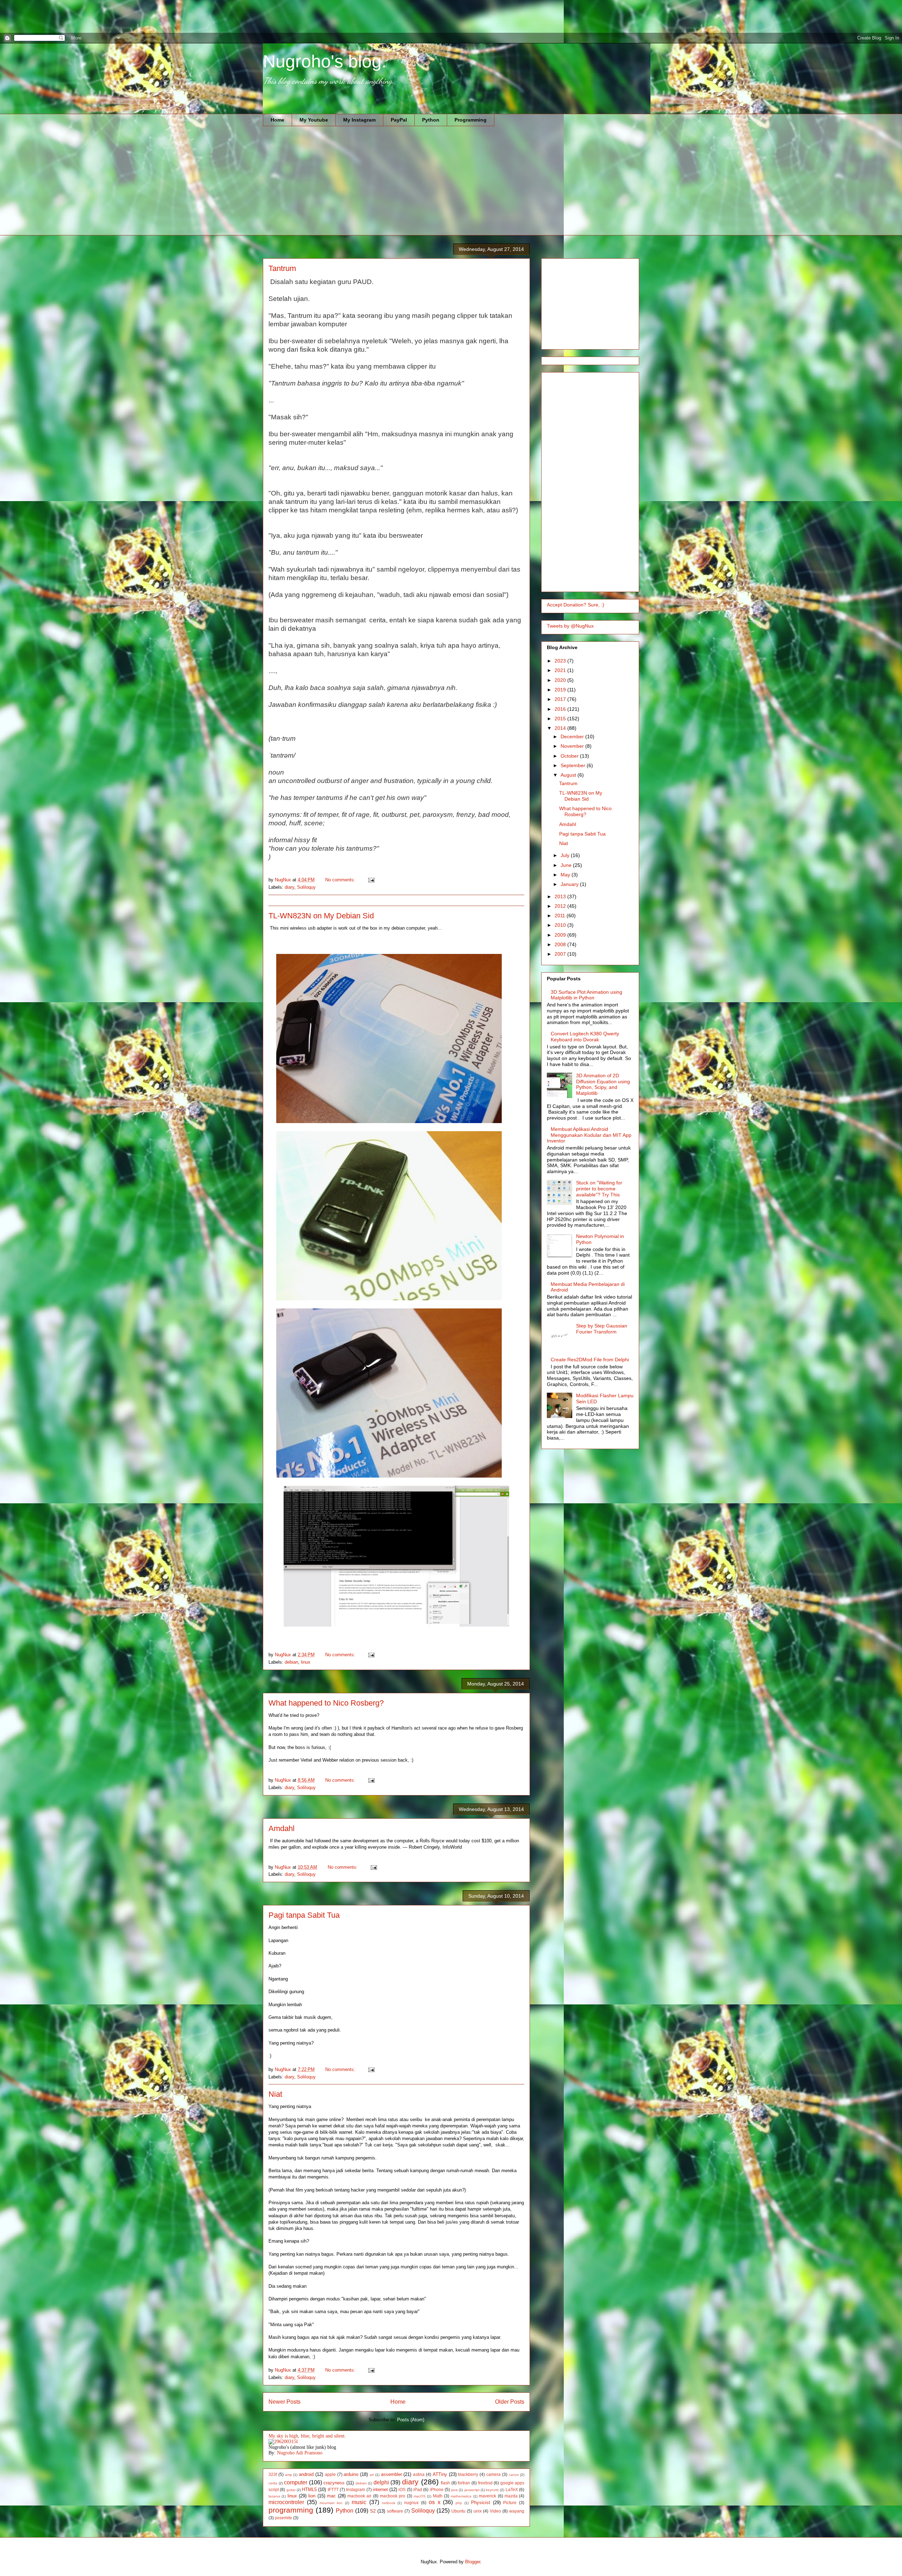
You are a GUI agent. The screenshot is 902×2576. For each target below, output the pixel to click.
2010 (561, 925)
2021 (561, 670)
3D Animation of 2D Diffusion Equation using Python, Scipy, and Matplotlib (603, 1084)
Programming (471, 120)
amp (289, 2475)
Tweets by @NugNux (570, 626)
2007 (561, 954)
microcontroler (286, 2502)
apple (330, 2474)
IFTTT (333, 2489)
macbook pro (393, 2496)
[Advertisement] (128, 16)
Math (438, 2496)
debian (291, 1662)
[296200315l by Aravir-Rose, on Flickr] (283, 2442)
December (573, 737)
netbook (389, 2503)
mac (331, 2496)
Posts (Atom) (411, 2420)
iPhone (437, 2489)
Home (277, 120)
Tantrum (282, 268)
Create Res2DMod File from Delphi (590, 1360)
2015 (561, 719)
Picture (510, 2503)
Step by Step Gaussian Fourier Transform (602, 1329)
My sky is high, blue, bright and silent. (307, 2436)
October (570, 756)
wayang (517, 2511)
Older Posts (510, 2402)
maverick (487, 2496)
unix (478, 2511)
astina (419, 2474)
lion (312, 2496)
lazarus (274, 2496)
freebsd (485, 2483)
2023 (561, 661)
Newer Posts (285, 2402)
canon (514, 2475)
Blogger (473, 2562)
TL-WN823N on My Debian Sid (321, 916)
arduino (351, 2474)
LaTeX (512, 2489)
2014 (561, 728)
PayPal (399, 120)
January (570, 884)
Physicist (481, 2503)
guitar (291, 2490)
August (569, 775)
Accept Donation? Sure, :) (576, 605)
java (454, 2490)
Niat (275, 2094)
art (372, 2475)
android (306, 2474)
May (566, 875)
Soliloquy (306, 887)
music (359, 2502)
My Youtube (314, 120)
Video (495, 2511)
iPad (418, 2489)
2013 (561, 896)
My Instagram (359, 120)
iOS (402, 2489)
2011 (561, 916)
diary (289, 887)
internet (380, 2489)
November (573, 746)
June (567, 865)
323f (273, 2474)
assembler (391, 2474)
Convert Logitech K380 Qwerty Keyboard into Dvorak (585, 1037)
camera (493, 2474)
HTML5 (309, 2489)
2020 (561, 680)
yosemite (283, 2518)
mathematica (461, 2496)
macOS (420, 2496)
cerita (273, 2483)
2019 (561, 690)
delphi (381, 2482)
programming (291, 2510)
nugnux (411, 2503)
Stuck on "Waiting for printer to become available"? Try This (599, 1189)
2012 (561, 906)
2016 (561, 709)
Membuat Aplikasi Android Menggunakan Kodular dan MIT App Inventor (589, 1135)
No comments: (341, 880)
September (574, 765)
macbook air (359, 2496)
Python (431, 120)
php (459, 2503)
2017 (561, 699)
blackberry (468, 2474)
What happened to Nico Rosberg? (326, 1703)
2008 (561, 944)
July (566, 855)
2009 (561, 935)
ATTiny (440, 2474)
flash (445, 2483)
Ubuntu (458, 2511)
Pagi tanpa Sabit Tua (304, 1915)
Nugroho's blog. (325, 61)
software (395, 2511)
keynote (492, 2490)
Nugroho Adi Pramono (300, 2453)
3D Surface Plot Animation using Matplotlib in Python (586, 995)
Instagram (356, 2489)
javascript (472, 2490)
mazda (511, 2496)
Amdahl (282, 1828)
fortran (464, 2483)
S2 (373, 2511)
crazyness (334, 2483)
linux (306, 1662)
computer (296, 2482)
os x (435, 2502)
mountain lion (331, 2503)
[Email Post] (371, 880)
